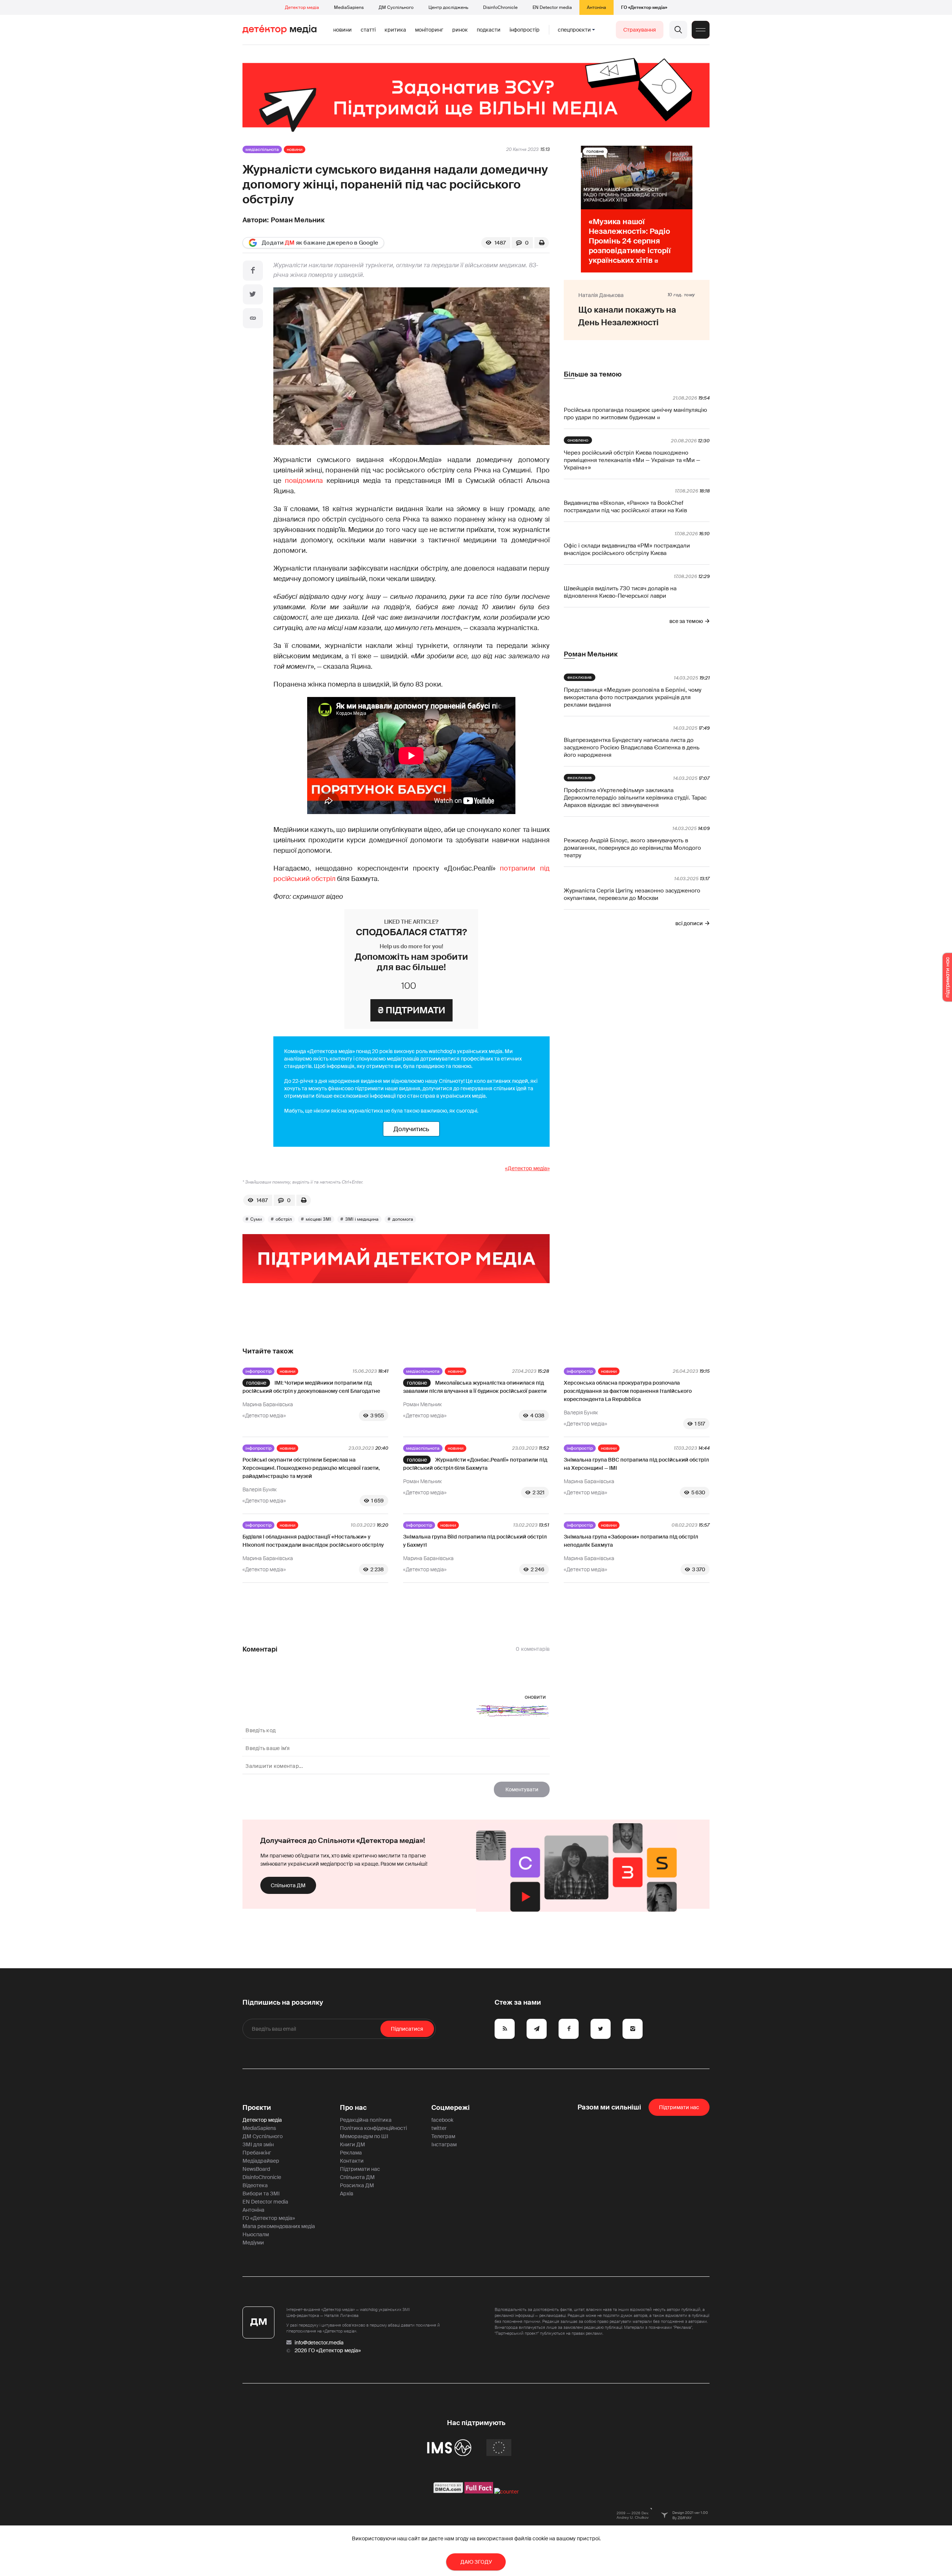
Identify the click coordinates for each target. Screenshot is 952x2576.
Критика (395, 30)
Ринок (460, 30)
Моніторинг (429, 30)
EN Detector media (552, 7)
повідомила (304, 481)
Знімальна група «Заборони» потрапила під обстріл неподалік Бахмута (631, 1541)
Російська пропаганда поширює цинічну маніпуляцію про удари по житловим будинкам (635, 414)
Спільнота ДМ (288, 1885)
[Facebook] (253, 271)
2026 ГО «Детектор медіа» (328, 2350)
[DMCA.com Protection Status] (448, 2492)
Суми (256, 1219)
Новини (342, 30)
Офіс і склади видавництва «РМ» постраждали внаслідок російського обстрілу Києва (627, 549)
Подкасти (489, 30)
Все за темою (686, 621)
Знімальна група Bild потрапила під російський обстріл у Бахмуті (475, 1541)
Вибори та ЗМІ (261, 2194)
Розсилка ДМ (357, 2185)
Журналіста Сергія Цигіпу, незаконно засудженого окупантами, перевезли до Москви (632, 894)
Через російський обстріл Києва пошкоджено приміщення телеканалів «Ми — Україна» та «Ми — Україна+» (632, 460)
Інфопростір (525, 30)
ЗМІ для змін (258, 2144)
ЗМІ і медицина (362, 1219)
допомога (403, 1219)
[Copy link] (253, 318)
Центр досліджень (448, 7)
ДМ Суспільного (396, 7)
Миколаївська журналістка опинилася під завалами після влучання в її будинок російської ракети (475, 1387)
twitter (439, 2128)
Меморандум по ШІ (364, 2136)
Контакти (352, 2161)
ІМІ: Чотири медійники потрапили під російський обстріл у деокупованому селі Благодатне (311, 1387)
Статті (368, 30)
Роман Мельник (298, 220)
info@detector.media (319, 2343)
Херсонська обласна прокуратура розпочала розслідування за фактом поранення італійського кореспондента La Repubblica (628, 1391)
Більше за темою (593, 374)
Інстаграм (444, 2144)
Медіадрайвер (261, 2161)
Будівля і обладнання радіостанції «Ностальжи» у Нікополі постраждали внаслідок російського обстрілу (313, 1541)
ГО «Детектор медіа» (644, 7)
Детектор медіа (302, 7)
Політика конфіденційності (373, 2128)
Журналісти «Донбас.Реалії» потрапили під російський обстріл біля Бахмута (475, 1464)
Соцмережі (451, 2108)
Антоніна (596, 7)
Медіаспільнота (262, 149)
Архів (347, 2194)
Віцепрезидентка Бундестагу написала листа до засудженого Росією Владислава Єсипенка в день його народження (632, 748)
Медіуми (253, 2243)
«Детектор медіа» (527, 1168)
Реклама (351, 2153)
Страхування (640, 30)
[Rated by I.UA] (506, 2492)
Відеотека (255, 2185)
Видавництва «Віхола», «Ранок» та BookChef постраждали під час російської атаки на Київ (625, 507)
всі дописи (689, 923)
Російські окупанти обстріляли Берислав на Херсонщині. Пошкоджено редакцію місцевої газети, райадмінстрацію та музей (311, 1468)
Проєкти (257, 2108)
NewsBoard (256, 2169)
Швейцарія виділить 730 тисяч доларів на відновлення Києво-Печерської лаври (620, 592)
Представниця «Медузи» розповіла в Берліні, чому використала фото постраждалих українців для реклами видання (633, 697)
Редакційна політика (366, 2120)
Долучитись (411, 1129)
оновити (535, 1697)
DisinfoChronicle (500, 7)
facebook (442, 2120)
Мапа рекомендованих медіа (279, 2226)
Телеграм (443, 2136)
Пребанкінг (257, 2153)
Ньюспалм (256, 2234)
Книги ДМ (353, 2144)
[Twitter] (253, 294)
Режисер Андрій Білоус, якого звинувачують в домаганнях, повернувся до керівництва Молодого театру (632, 848)
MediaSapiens (349, 7)
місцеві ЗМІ (319, 1219)
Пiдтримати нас (679, 2107)
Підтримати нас (360, 2169)
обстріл (284, 1219)
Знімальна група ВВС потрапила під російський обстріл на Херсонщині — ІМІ (636, 1464)
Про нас (353, 2108)
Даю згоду (476, 2562)
